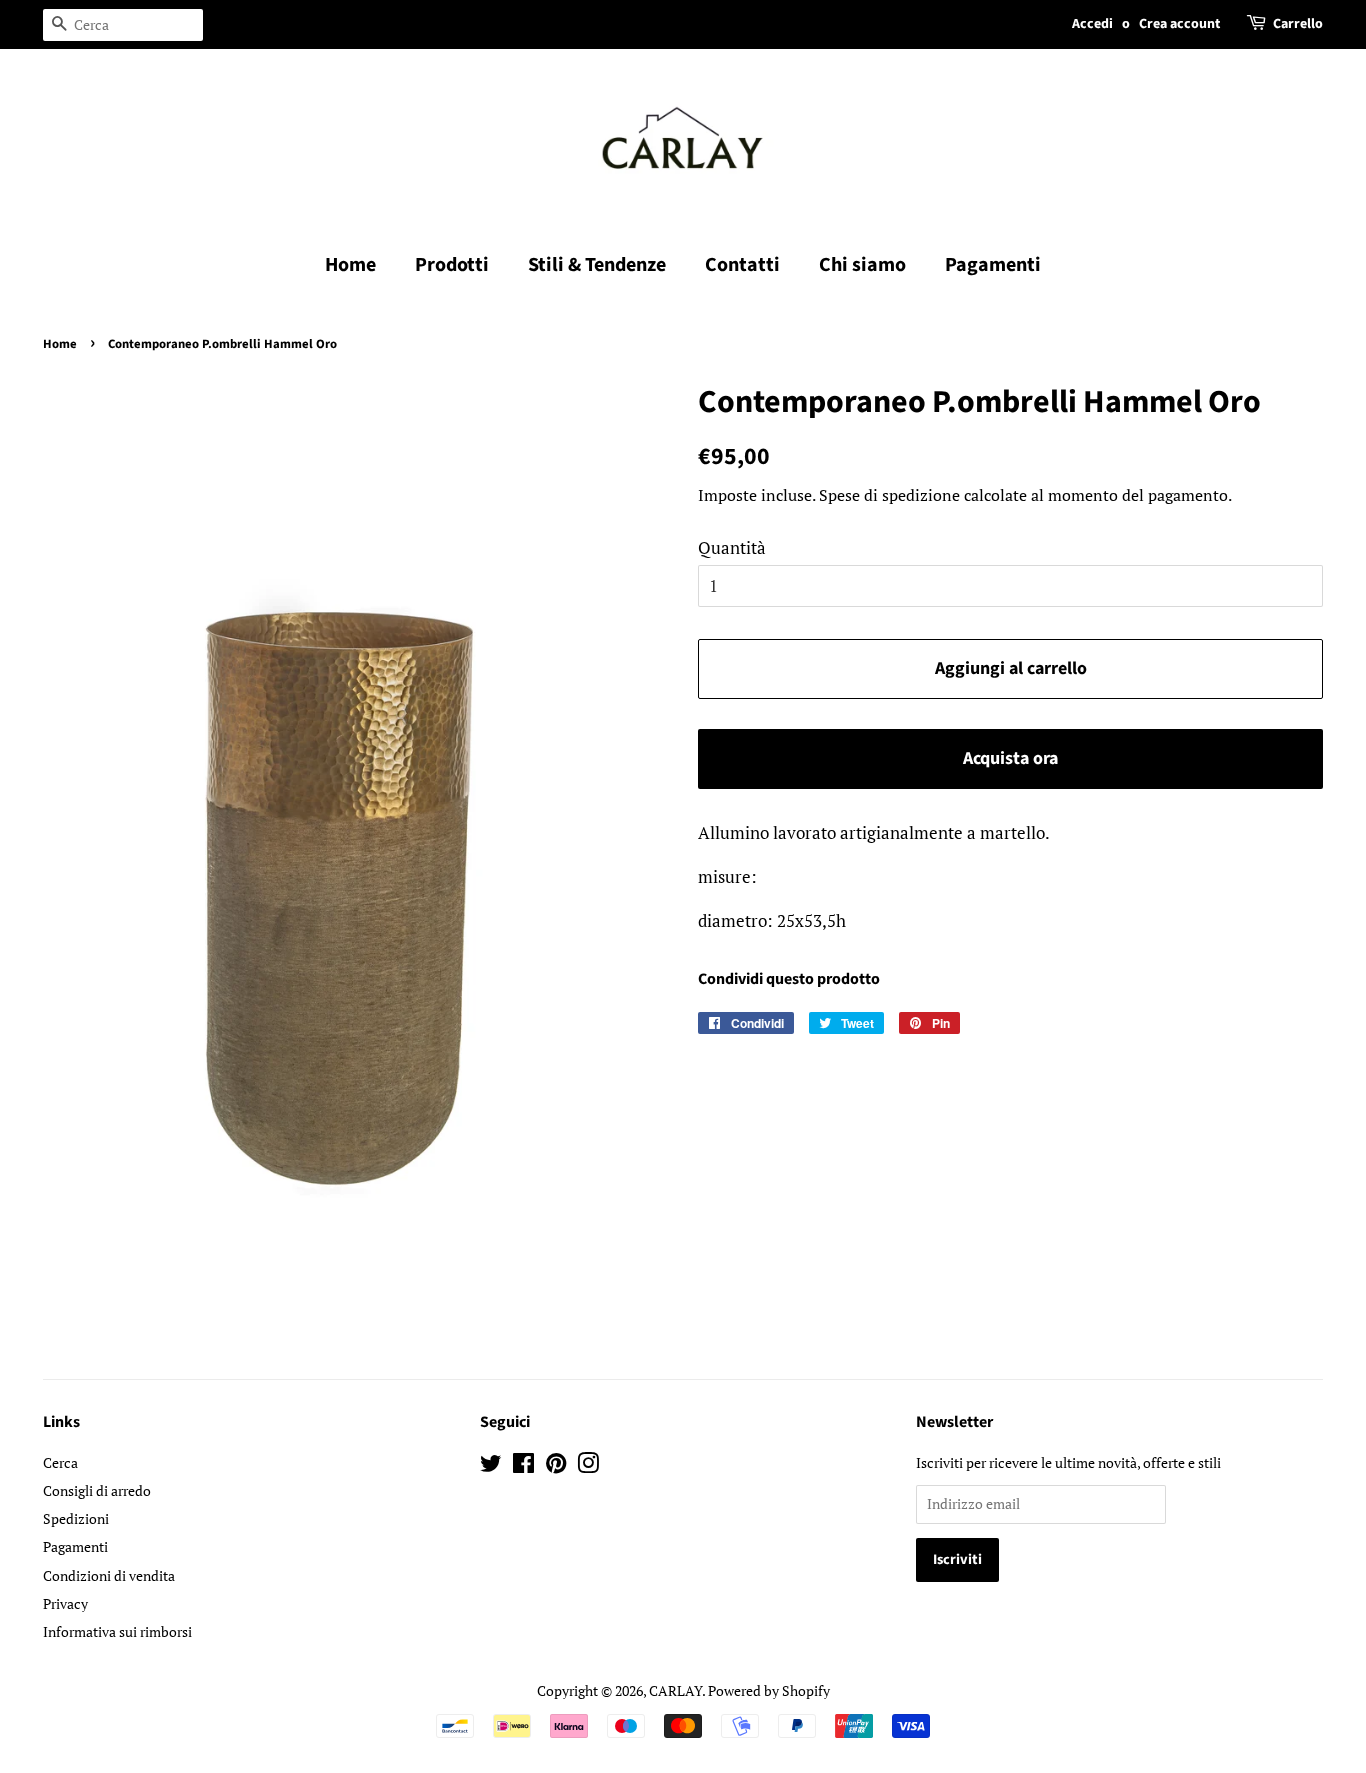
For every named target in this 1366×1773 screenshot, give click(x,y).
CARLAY (675, 1690)
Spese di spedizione (889, 495)
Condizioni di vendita (109, 1575)
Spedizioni (76, 1518)
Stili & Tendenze (597, 265)
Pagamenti (993, 265)
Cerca (60, 1462)
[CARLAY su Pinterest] (556, 1466)
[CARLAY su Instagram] (588, 1466)
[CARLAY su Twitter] (491, 1466)
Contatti (742, 265)
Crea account (1179, 24)
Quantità (732, 547)
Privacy (65, 1603)
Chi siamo (862, 265)
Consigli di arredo (97, 1490)
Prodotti (452, 265)
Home (350, 265)
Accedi (1092, 24)
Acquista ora (1010, 758)
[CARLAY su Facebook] (523, 1466)
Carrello (1298, 24)
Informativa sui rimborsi (117, 1631)
